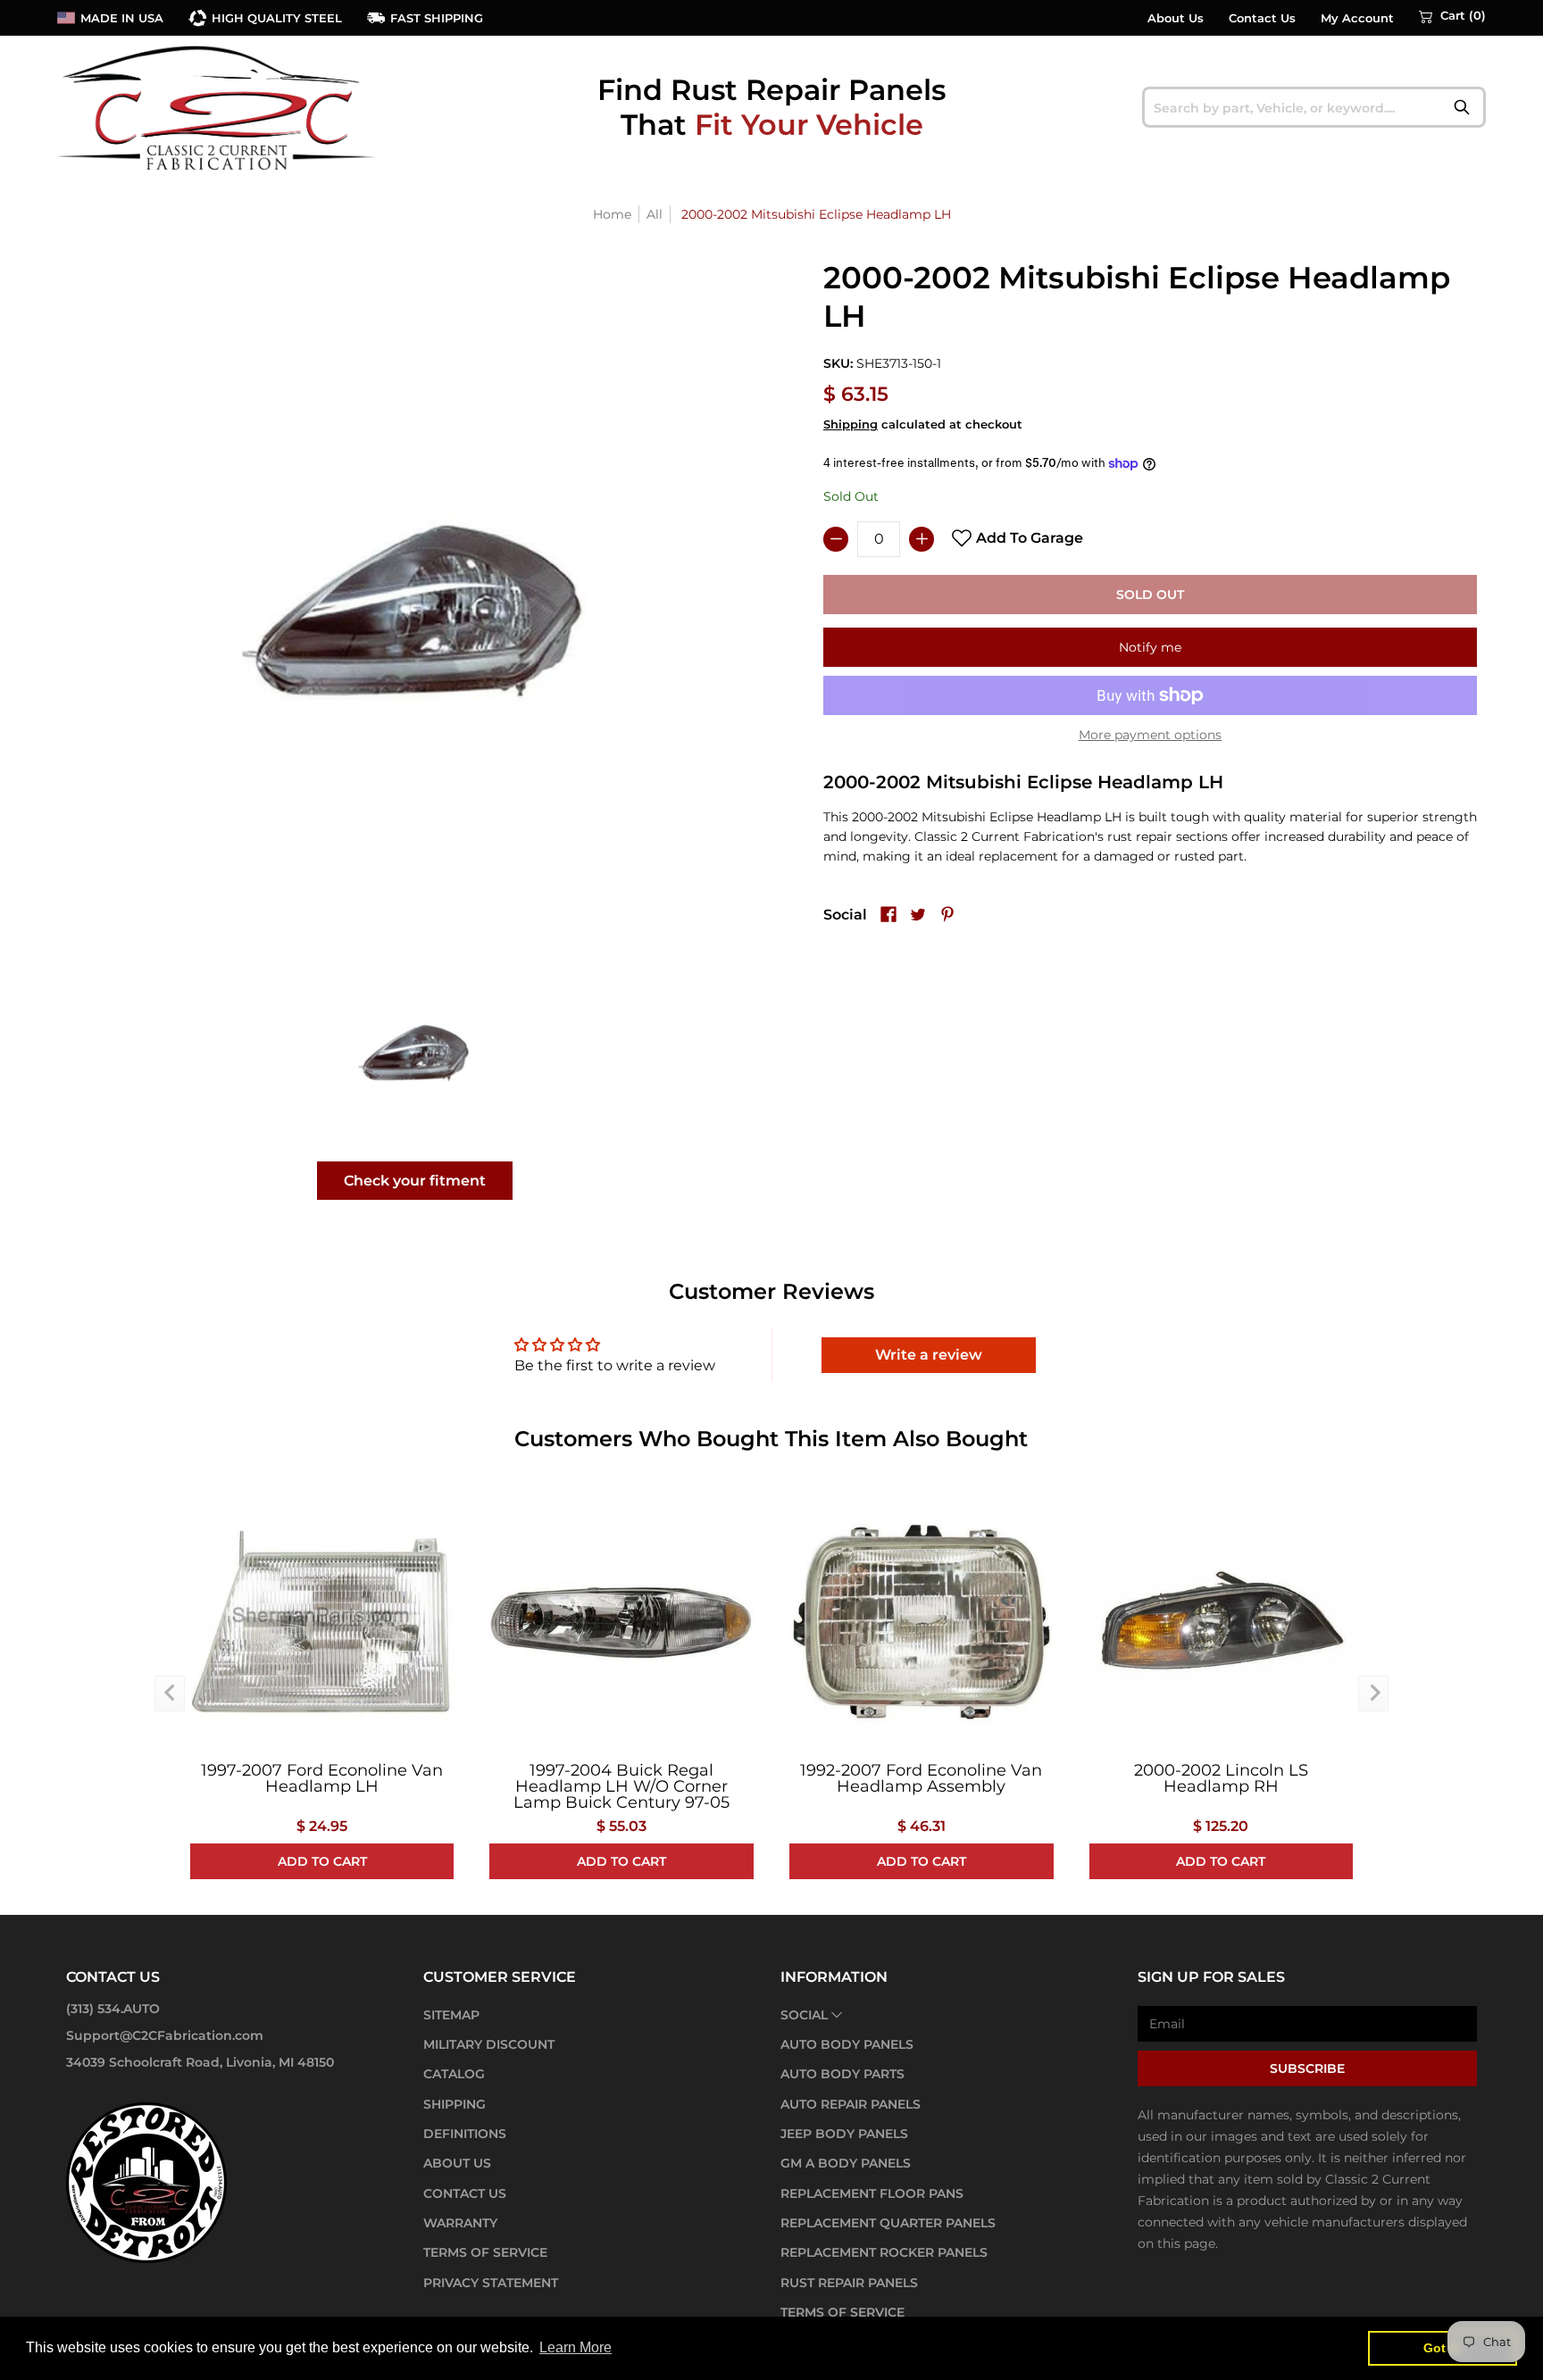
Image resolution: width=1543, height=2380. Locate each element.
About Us (1176, 18)
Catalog (454, 2074)
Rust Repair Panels (849, 2283)
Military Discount (489, 2044)
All (655, 214)
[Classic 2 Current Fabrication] (218, 107)
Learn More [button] (575, 2347)
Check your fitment (415, 1181)
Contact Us (1262, 18)
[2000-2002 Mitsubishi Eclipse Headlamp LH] (415, 1051)
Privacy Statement (491, 2283)
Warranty (460, 2223)
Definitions (465, 2134)
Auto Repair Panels (851, 2104)
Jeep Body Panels (844, 2134)
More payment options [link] (1150, 735)
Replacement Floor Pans (872, 2193)
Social (804, 2015)
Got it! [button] (1443, 2348)
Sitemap (451, 2015)
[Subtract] (836, 539)
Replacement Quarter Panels (888, 2223)
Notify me (1150, 647)
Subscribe (1307, 2068)
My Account (1357, 18)
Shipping (851, 424)
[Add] (922, 539)
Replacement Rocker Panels (884, 2252)
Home (612, 214)
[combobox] (1314, 107)
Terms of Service (485, 2252)
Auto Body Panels (847, 2044)
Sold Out (1150, 595)
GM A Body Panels (846, 2163)
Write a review (929, 1355)
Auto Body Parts (842, 2074)
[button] (1452, 16)
